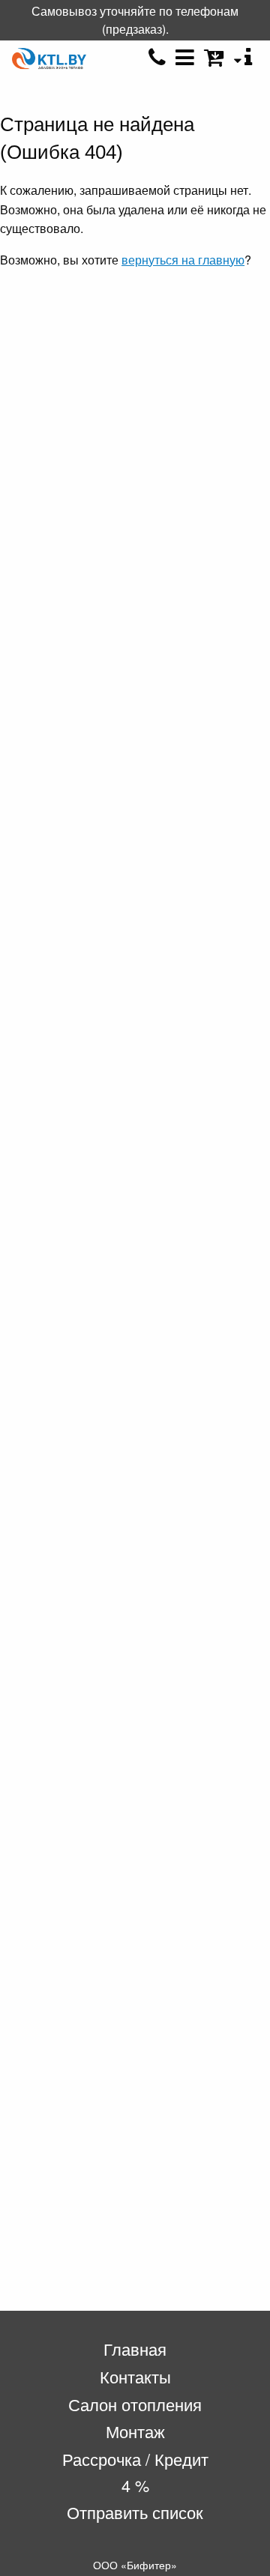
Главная (135, 2349)
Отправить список (135, 2512)
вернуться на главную (183, 260)
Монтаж (135, 2431)
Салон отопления (135, 2404)
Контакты (135, 2376)
